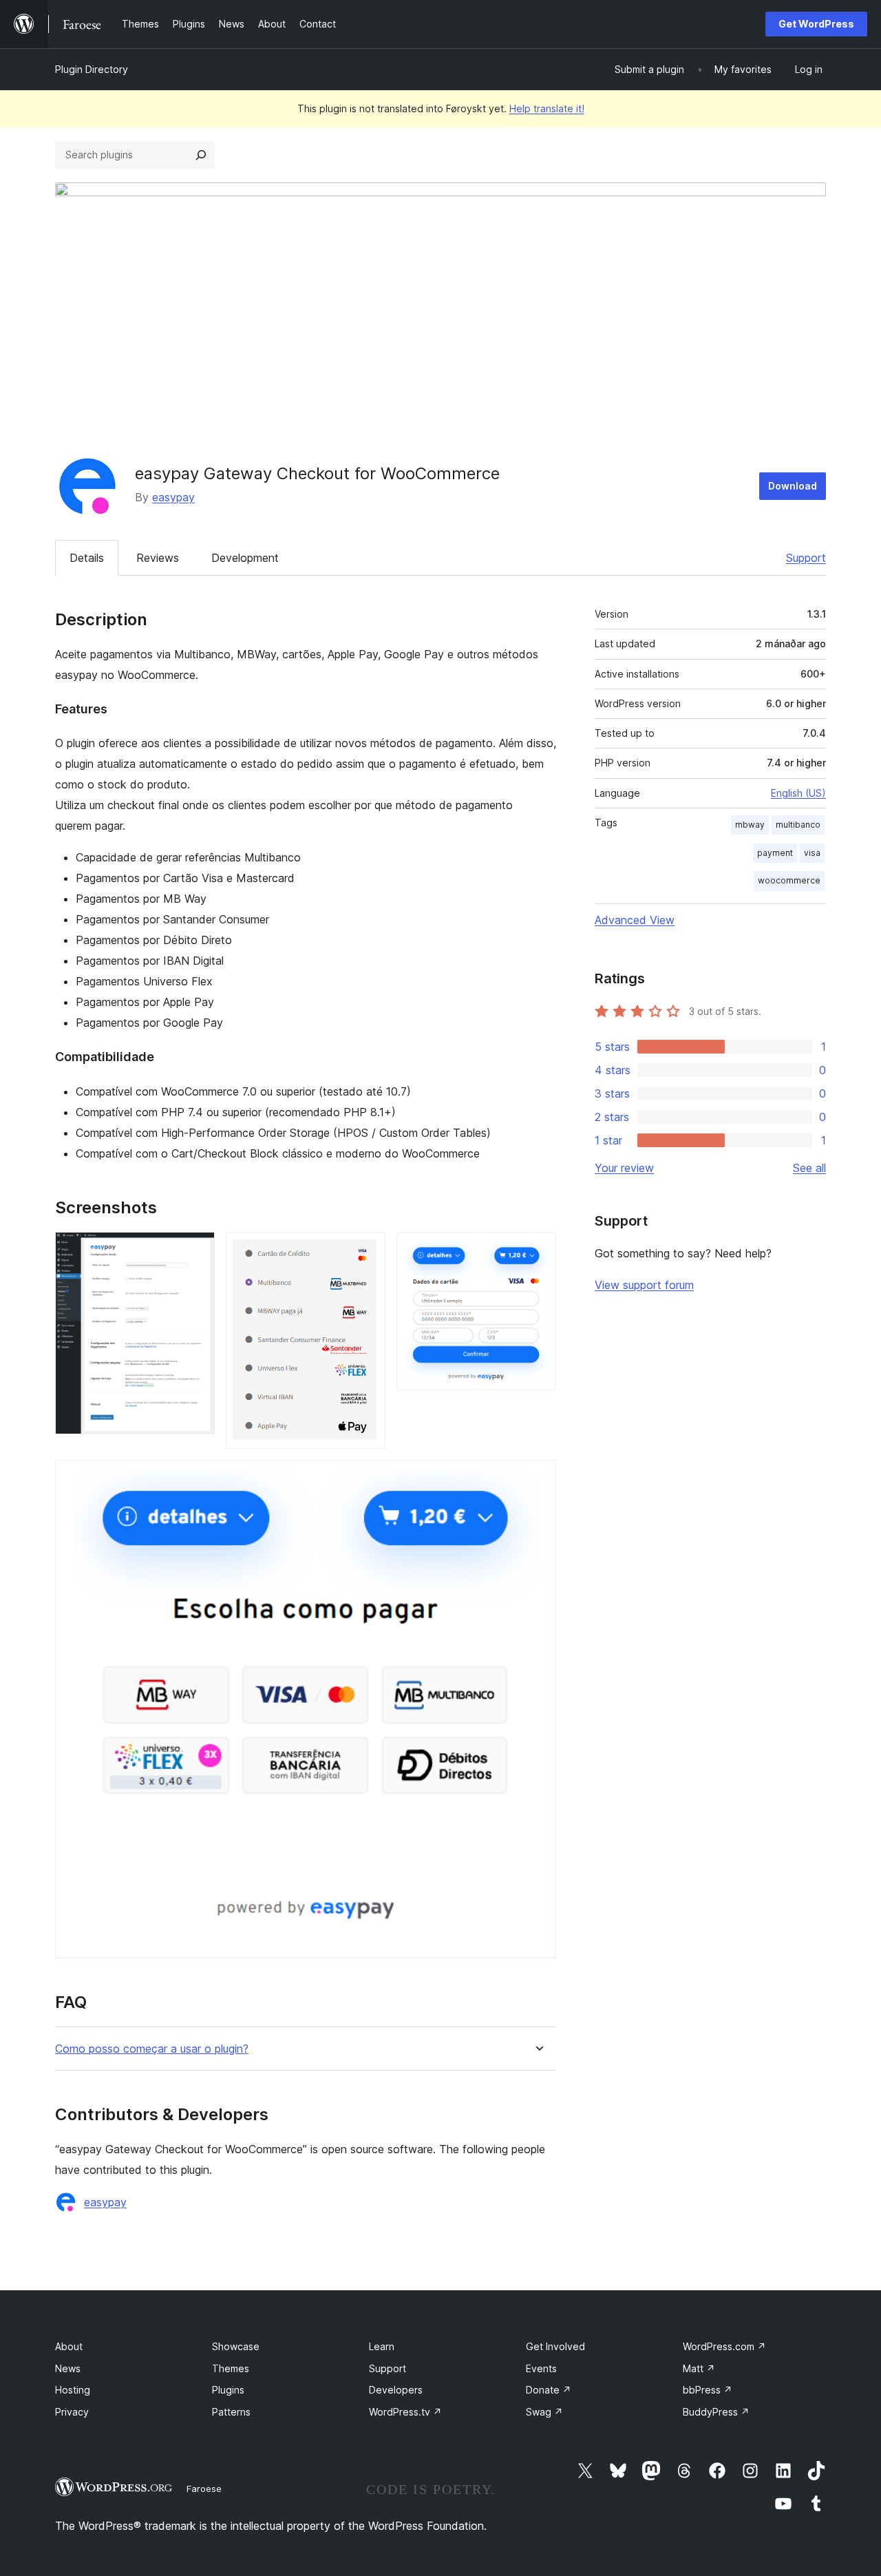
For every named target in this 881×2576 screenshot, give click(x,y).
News (68, 2368)
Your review (624, 1168)
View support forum (644, 1285)
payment (775, 853)
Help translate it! (547, 108)
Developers (396, 2390)
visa (812, 853)
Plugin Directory (92, 69)
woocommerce (789, 880)
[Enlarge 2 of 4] (367, 1250)
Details (87, 558)
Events (541, 2368)
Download (793, 486)
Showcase (236, 2346)
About (69, 2346)
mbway (750, 825)
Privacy (72, 2412)
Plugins (228, 2390)
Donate (549, 2390)
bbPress (708, 2390)
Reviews (158, 558)
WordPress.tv (405, 2412)
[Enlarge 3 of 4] (538, 1250)
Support (806, 558)
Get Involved (555, 2346)
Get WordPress (816, 24)
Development (245, 558)
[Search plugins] (201, 155)
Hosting (73, 2390)
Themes (231, 2368)
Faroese (204, 2489)
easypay (173, 497)
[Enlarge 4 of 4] (538, 1478)
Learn (382, 2346)
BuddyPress (716, 2412)
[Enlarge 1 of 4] (196, 1250)
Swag (544, 2412)
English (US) (798, 793)
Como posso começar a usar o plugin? (152, 2049)
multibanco (798, 825)
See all (809, 1168)
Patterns (231, 2412)
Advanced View (635, 920)
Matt (699, 2368)
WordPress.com (724, 2346)
